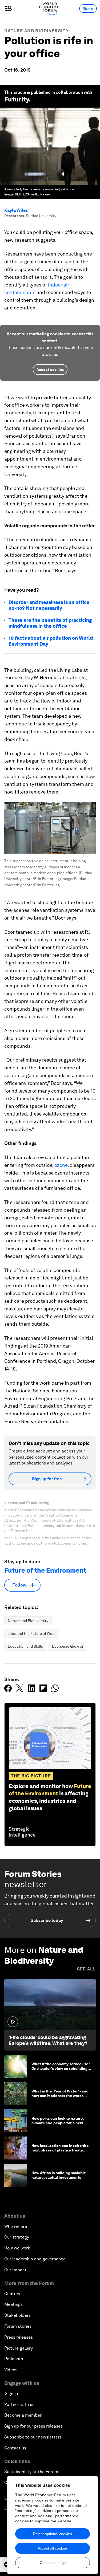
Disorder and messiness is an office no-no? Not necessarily (49, 605)
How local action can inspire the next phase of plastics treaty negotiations (60, 2150)
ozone (61, 1165)
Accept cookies (50, 370)
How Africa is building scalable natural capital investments (59, 2175)
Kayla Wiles (16, 210)
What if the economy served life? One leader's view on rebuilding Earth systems (61, 2068)
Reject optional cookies (53, 2534)
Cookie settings (53, 2563)
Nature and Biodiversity (37, 31)
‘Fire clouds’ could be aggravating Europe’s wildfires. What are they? (48, 2040)
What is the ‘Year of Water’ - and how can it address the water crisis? (60, 2096)
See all (86, 1969)
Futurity (17, 99)
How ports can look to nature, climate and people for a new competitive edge (58, 2123)
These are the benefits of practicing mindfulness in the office (50, 623)
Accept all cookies (53, 2548)
